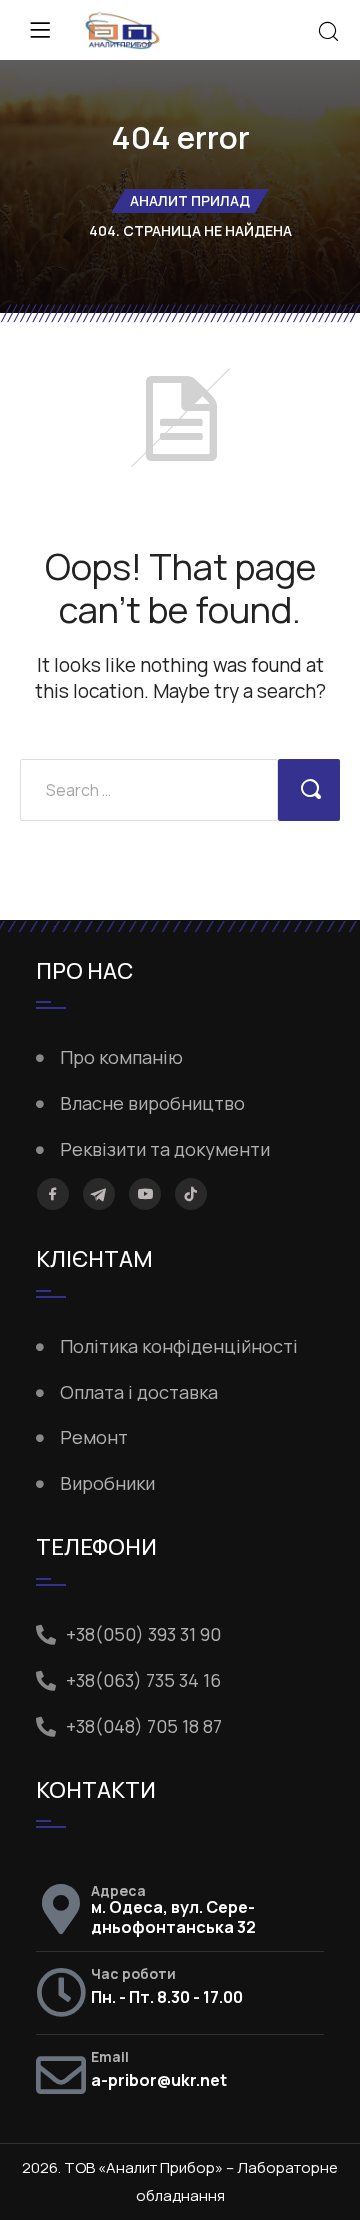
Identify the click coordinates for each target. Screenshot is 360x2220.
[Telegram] (99, 1194)
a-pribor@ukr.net (159, 2080)
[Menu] (40, 30)
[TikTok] (191, 1194)
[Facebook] (53, 1194)
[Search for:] (149, 790)
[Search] (328, 33)
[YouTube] (145, 1194)
